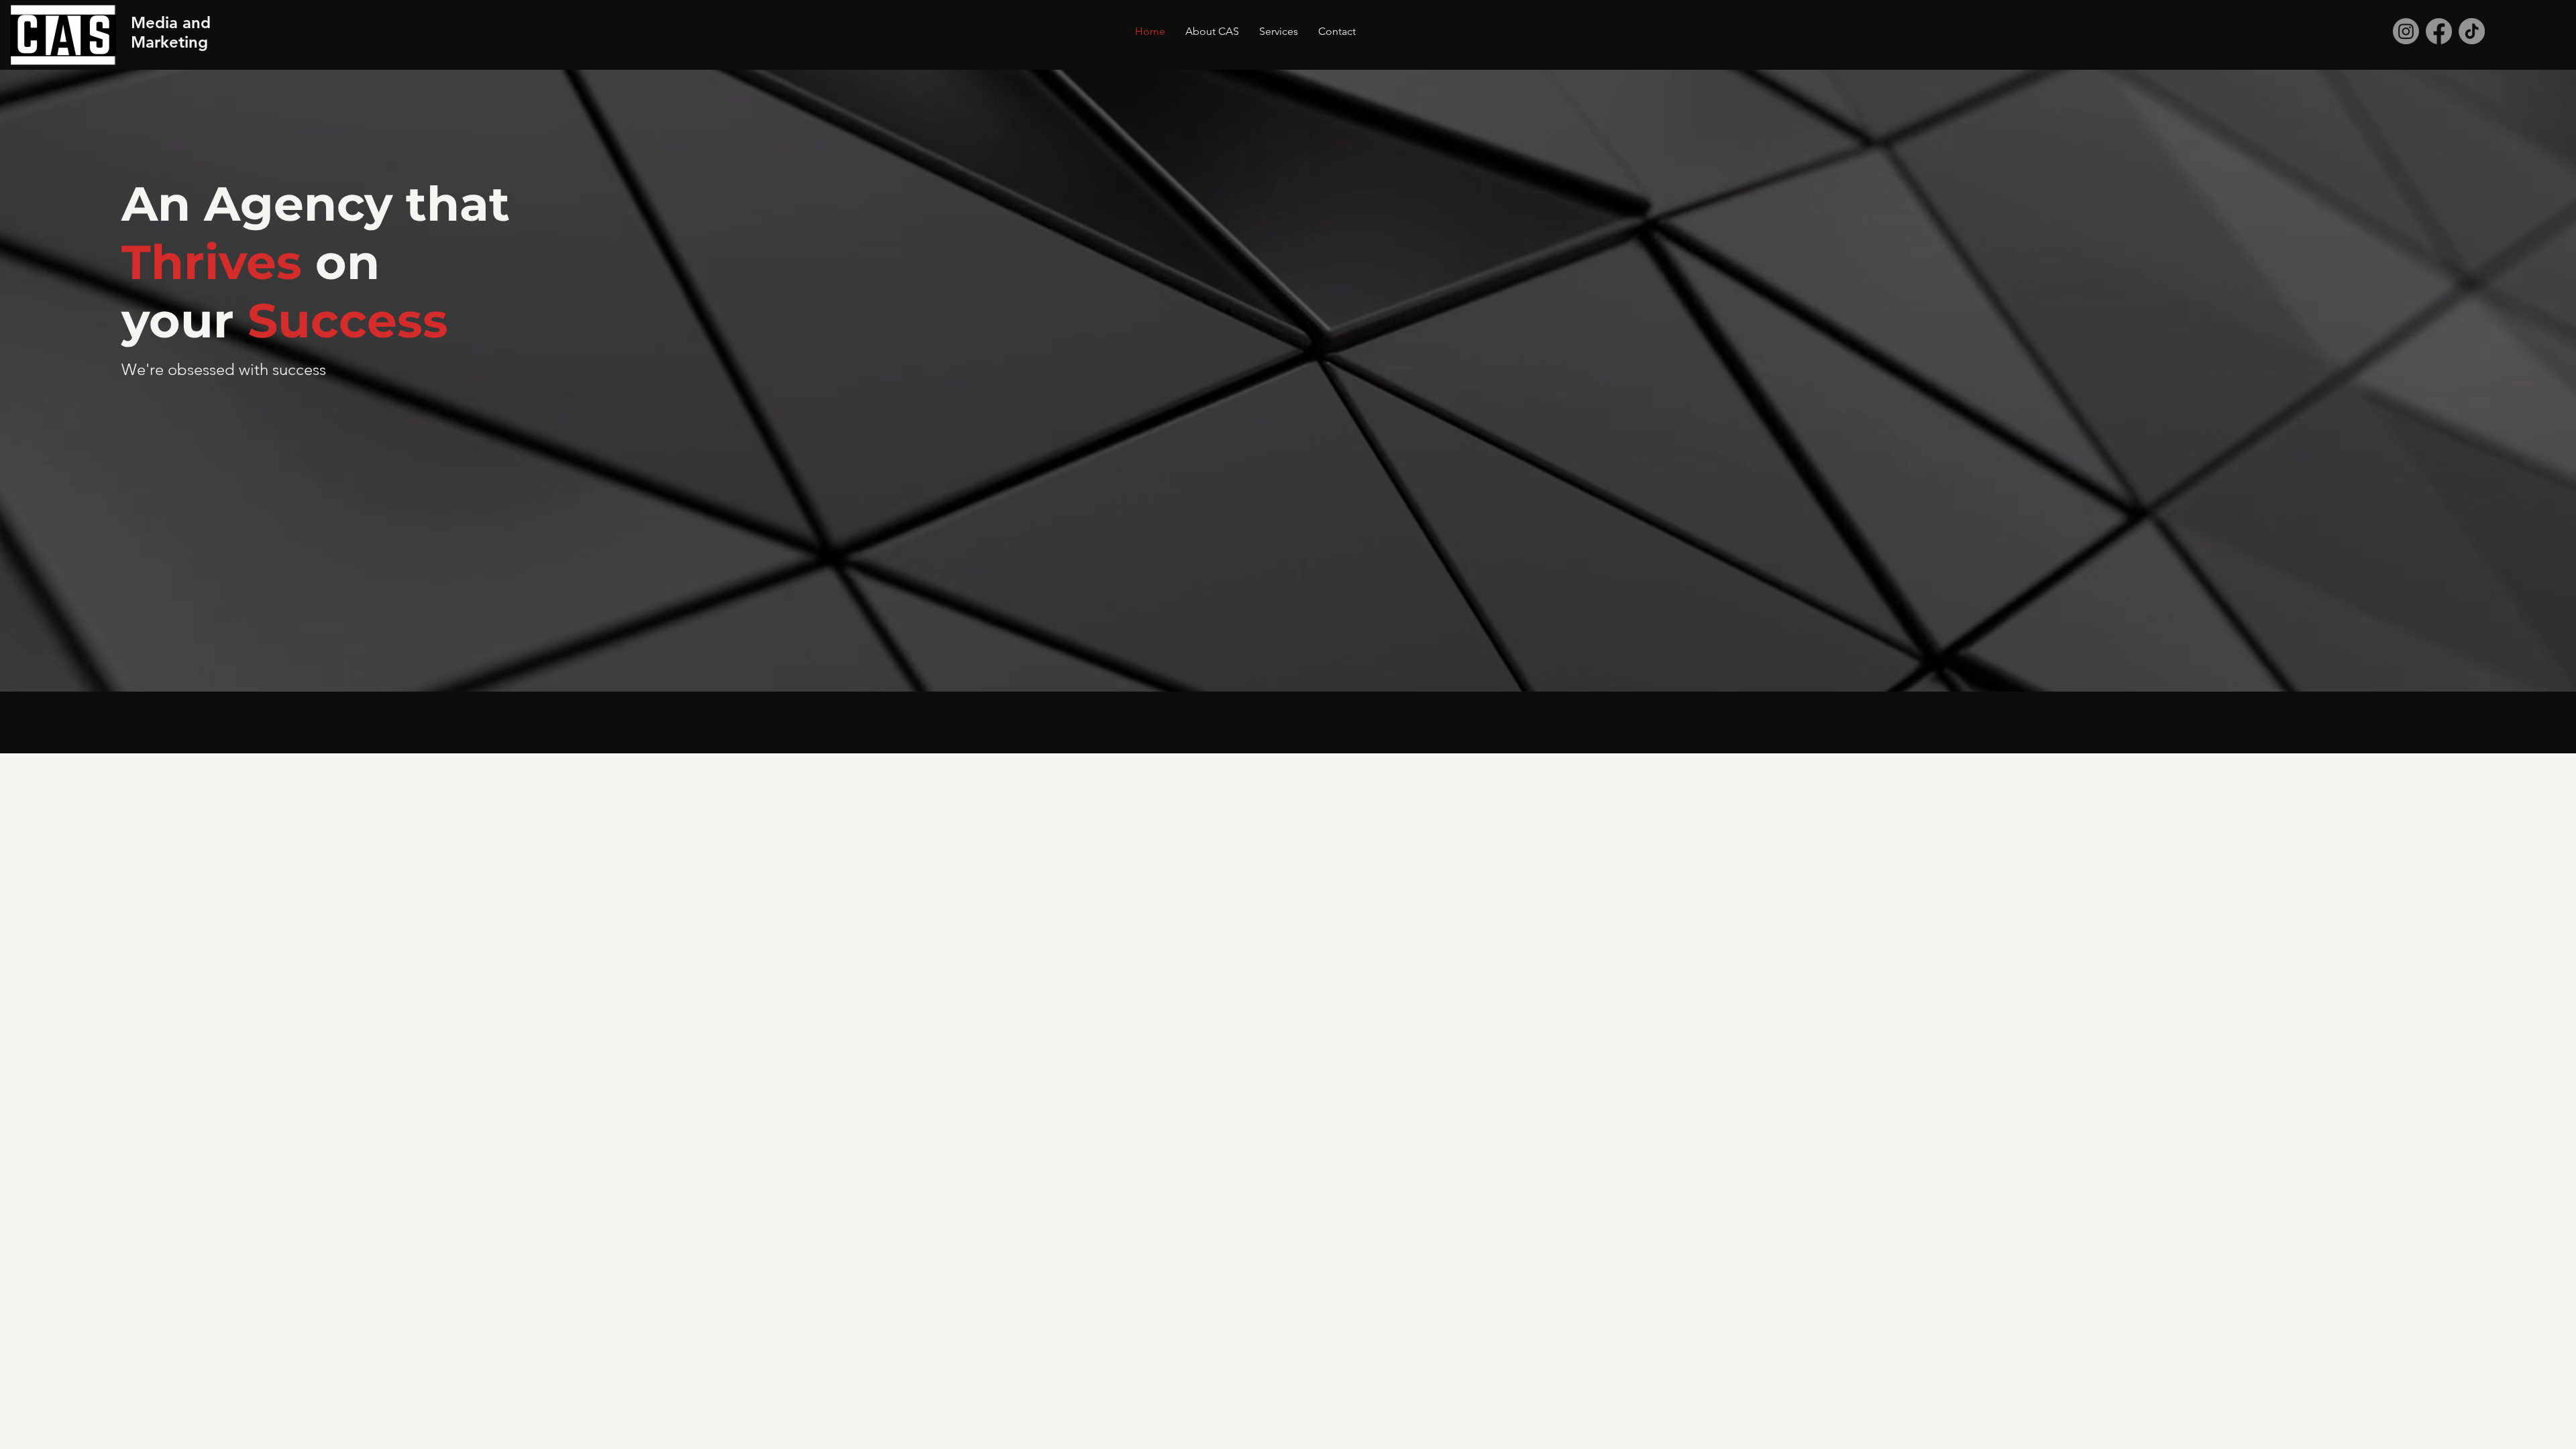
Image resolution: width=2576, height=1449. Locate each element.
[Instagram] (2406, 31)
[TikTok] (2472, 31)
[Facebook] (2439, 31)
